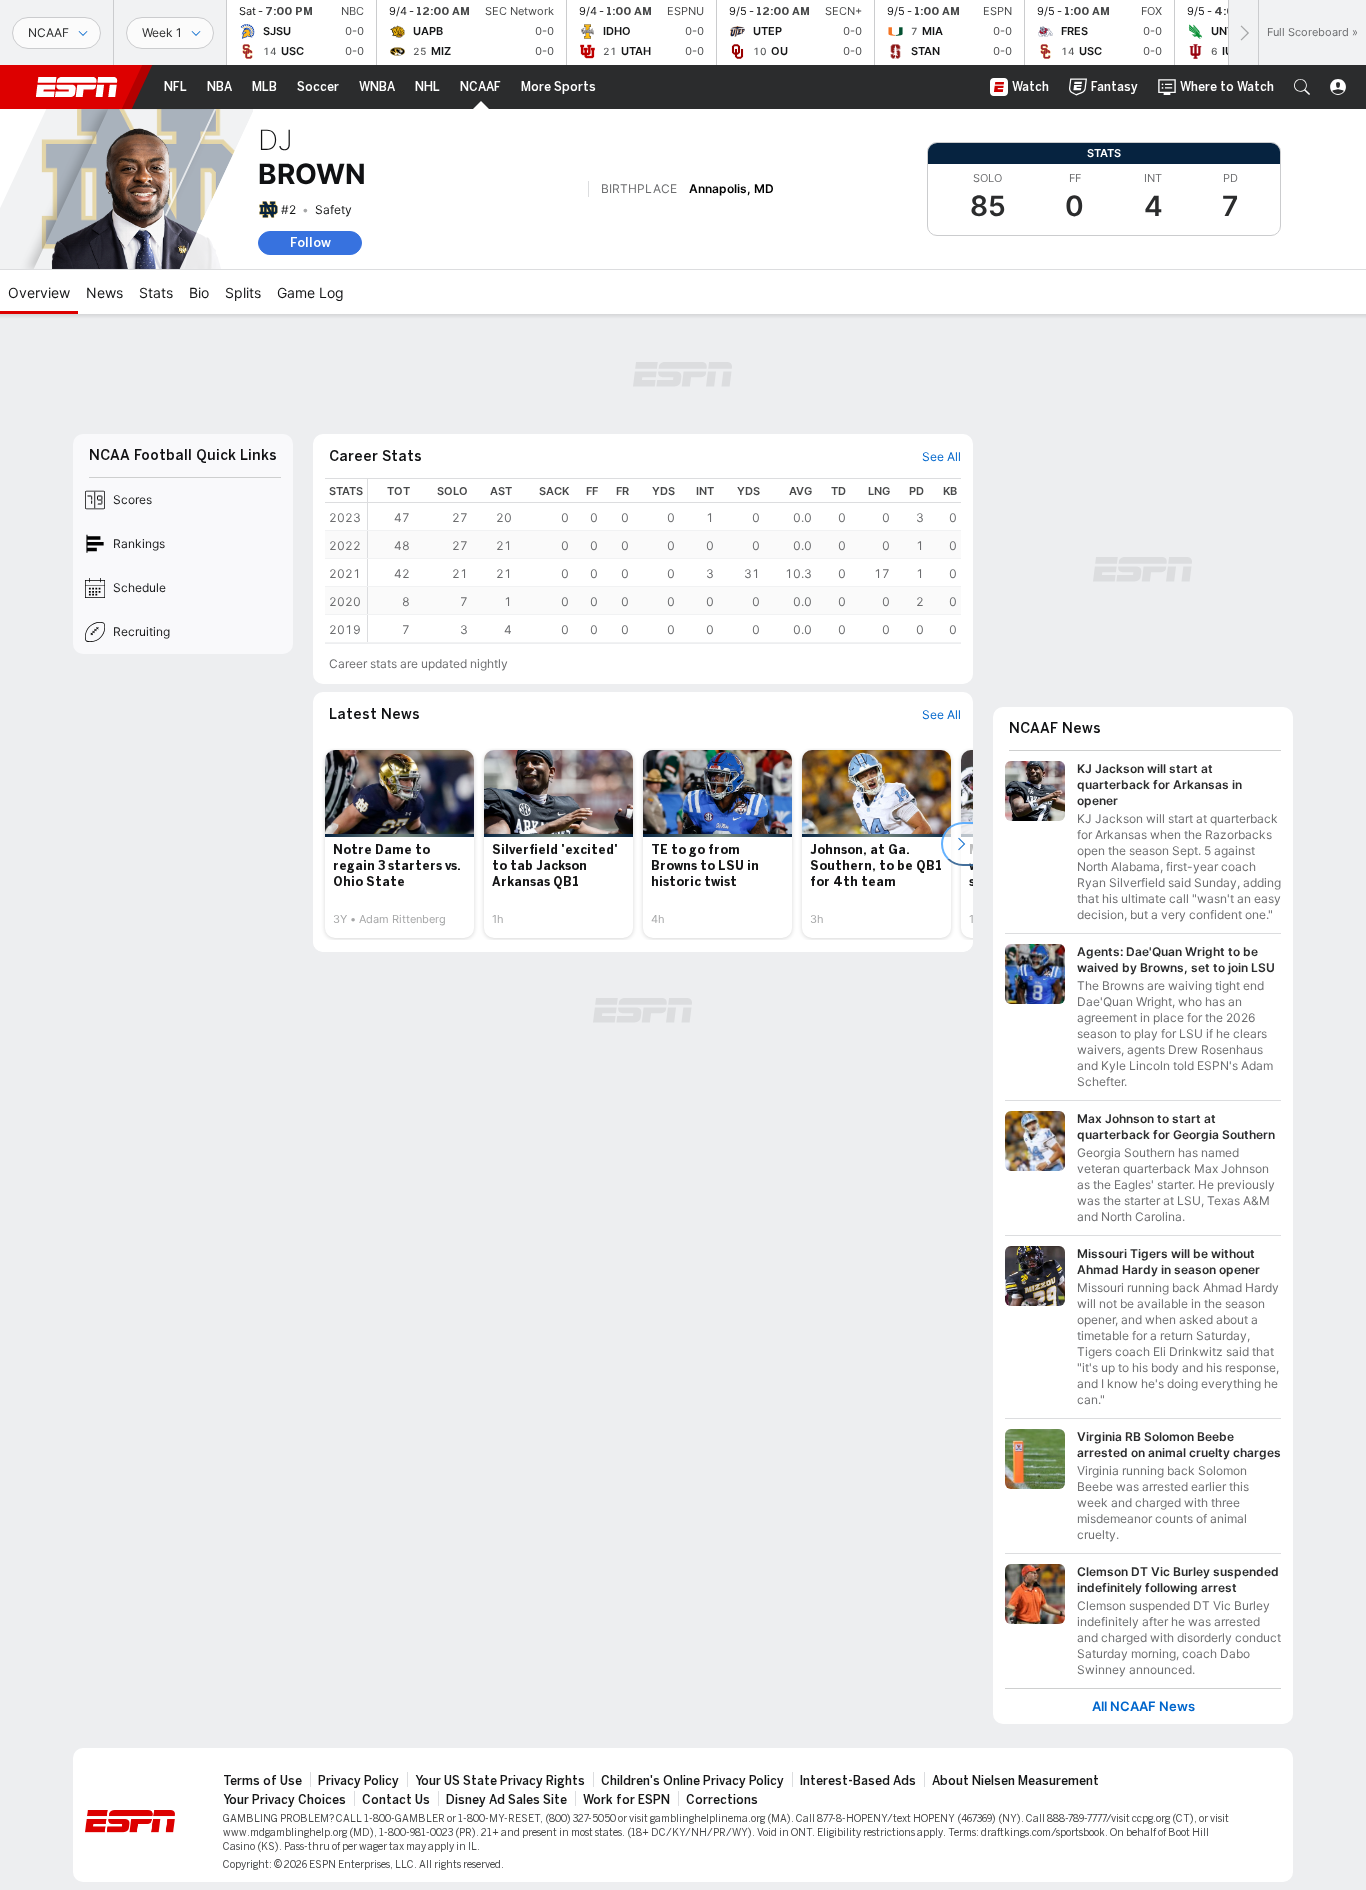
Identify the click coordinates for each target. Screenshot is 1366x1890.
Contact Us (396, 1800)
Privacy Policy (358, 1781)
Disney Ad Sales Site (506, 1800)
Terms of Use (262, 1781)
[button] (1302, 87)
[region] (664, 560)
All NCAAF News (1143, 1706)
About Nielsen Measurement (1015, 1781)
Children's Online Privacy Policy (692, 1781)
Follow (310, 242)
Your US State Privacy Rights (500, 1781)
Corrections (722, 1800)
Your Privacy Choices (284, 1800)
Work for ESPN (626, 1800)
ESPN (77, 87)
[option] (399, 844)
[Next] (1243, 32)
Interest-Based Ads (858, 1781)
